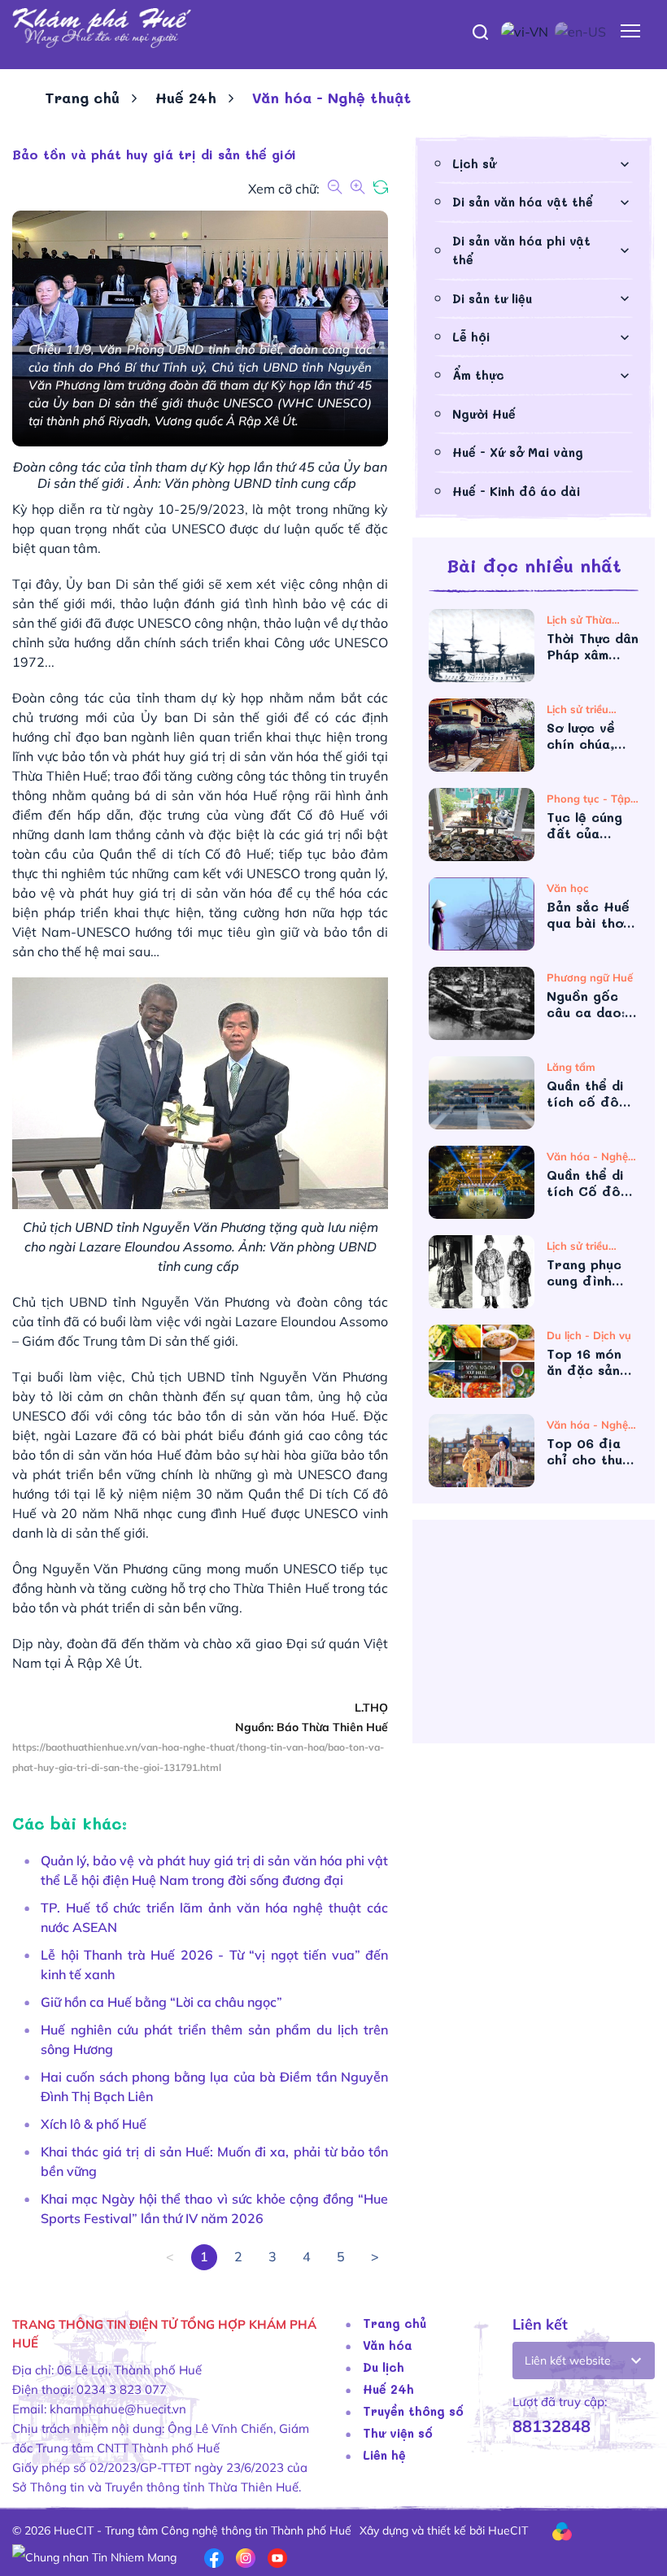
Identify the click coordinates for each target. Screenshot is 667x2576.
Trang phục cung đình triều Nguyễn (590, 1273)
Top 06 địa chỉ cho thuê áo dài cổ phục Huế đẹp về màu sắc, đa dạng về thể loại (590, 1451)
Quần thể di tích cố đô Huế (585, 1094)
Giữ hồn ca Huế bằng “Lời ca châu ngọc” (161, 2002)
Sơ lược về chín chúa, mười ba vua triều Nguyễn (590, 736)
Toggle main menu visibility (631, 30)
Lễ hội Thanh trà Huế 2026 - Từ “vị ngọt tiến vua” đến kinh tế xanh (214, 1965)
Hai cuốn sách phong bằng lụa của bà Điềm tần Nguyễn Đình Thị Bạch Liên (214, 2086)
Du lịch (384, 2367)
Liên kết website (568, 2361)
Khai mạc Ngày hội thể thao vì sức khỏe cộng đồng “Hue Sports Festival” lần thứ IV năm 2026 (214, 2208)
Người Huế (484, 414)
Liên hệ (384, 2455)
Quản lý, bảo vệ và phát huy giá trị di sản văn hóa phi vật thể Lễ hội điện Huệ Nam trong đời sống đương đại (214, 1870)
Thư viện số (398, 2433)
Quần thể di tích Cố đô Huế (585, 1183)
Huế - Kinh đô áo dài (516, 491)
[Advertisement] (534, 1638)
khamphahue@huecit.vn (118, 2409)
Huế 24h (186, 98)
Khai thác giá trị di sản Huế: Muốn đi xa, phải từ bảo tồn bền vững (214, 2161)
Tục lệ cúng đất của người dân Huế (584, 825)
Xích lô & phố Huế (94, 2124)
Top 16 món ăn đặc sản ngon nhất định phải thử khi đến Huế (590, 1362)
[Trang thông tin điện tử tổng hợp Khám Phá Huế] (333, 28)
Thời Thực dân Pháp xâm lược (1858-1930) (593, 646)
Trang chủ (82, 98)
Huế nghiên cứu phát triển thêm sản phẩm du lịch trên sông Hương (214, 2039)
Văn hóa (388, 2345)
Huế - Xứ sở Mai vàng (518, 452)
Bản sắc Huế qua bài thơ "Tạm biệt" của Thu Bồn (588, 915)
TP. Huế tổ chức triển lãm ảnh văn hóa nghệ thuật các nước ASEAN (214, 1917)
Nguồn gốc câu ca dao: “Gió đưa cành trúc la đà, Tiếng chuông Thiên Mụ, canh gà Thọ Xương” (590, 1004)
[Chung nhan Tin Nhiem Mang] (94, 2556)
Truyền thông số (413, 2411)
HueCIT (508, 2530)
